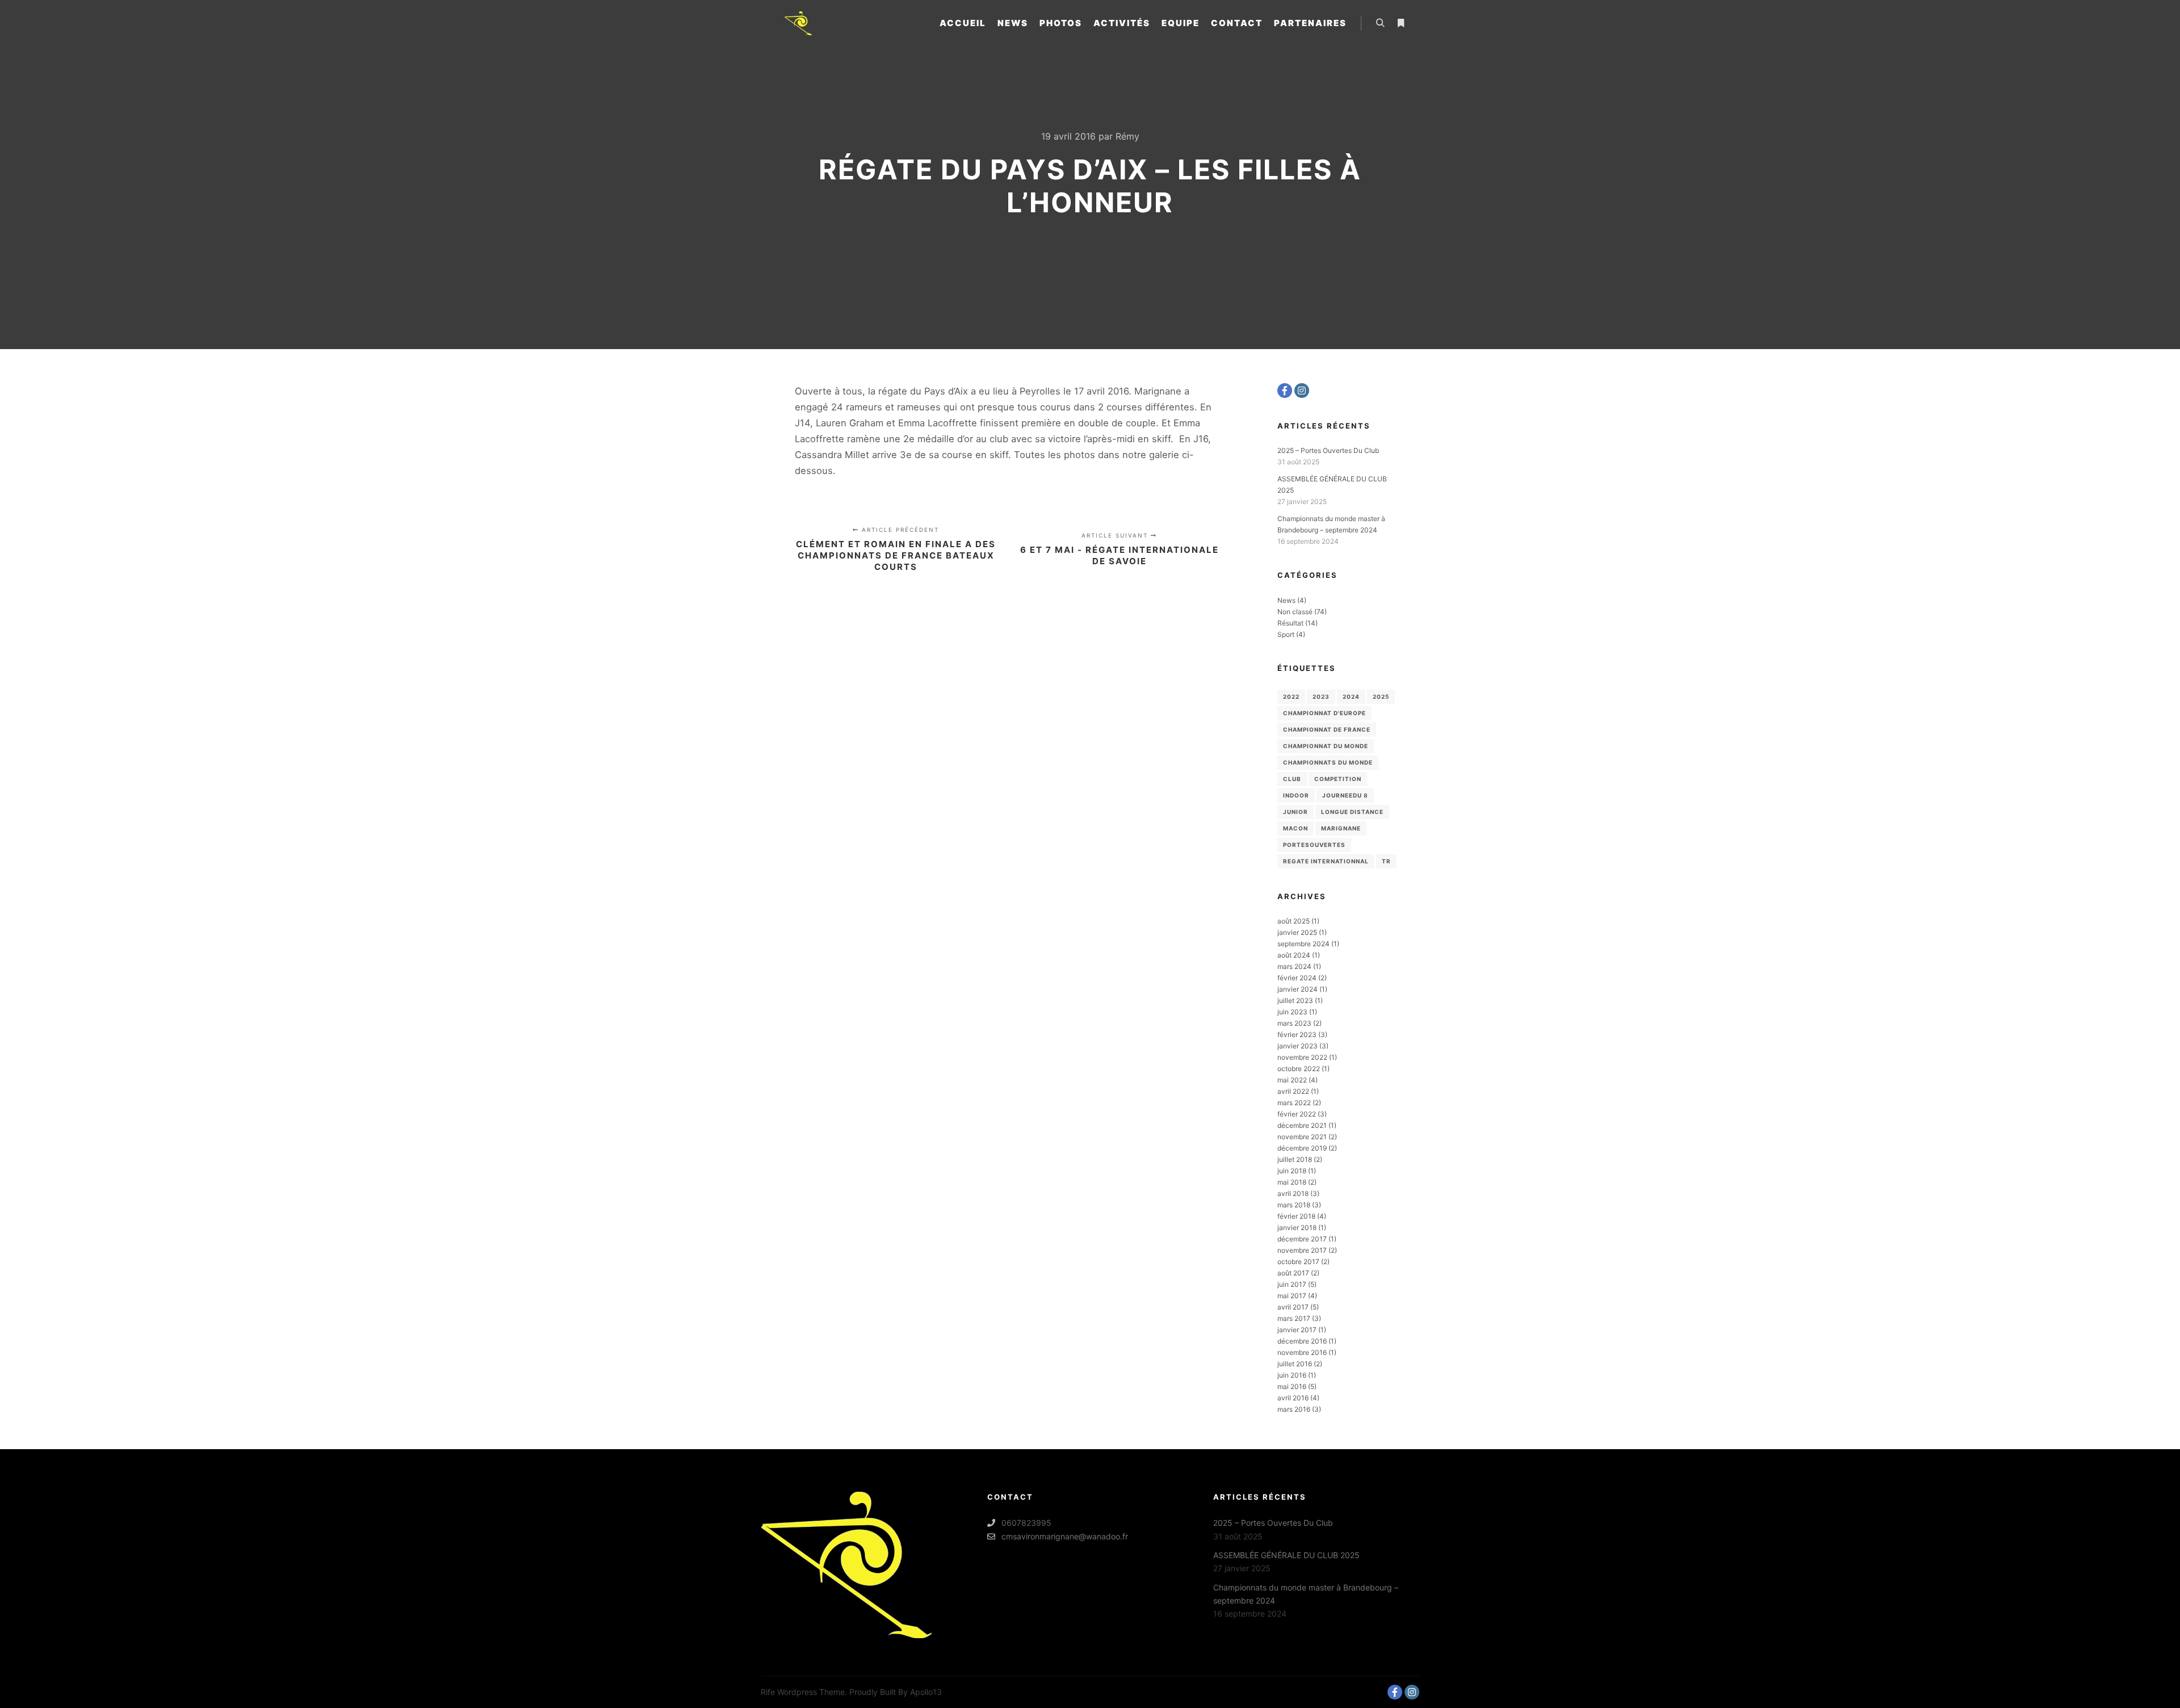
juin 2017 (1292, 1284)
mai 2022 (1292, 1080)
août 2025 (1294, 921)
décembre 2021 (1302, 1125)
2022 (1291, 696)
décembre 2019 (1302, 1148)
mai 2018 (1292, 1182)
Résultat (1290, 623)
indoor (1296, 795)
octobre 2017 (1298, 1262)
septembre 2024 (1303, 944)
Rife (768, 1692)
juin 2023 (1292, 1012)
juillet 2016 (1295, 1364)
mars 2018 (1294, 1205)
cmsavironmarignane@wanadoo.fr (1065, 1536)
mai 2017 (1292, 1296)
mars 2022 (1294, 1103)
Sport (1286, 634)
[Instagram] (1302, 391)
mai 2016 (1292, 1386)
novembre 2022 (1302, 1057)
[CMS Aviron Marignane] (798, 23)
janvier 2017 (1297, 1330)
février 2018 (1296, 1216)
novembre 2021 (1302, 1137)
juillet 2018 (1295, 1159)
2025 (1381, 696)
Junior (1296, 812)
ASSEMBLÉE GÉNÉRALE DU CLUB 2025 (1286, 1555)
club (1292, 779)
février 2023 (1297, 1035)
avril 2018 (1293, 1193)
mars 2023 (1294, 1023)
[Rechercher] (1380, 23)
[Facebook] (1285, 391)
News (1286, 600)
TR (1386, 861)
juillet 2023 (1295, 1000)
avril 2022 (1293, 1091)
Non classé (1295, 612)
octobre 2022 (1299, 1069)
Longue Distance (1352, 812)
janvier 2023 (1297, 1046)
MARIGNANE (1341, 828)
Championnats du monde (1328, 762)
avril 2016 (1293, 1398)
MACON (1296, 828)
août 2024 (1294, 955)
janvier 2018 (1297, 1228)
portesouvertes (1314, 845)
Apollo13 (926, 1692)
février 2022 (1297, 1114)
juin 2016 (1292, 1375)
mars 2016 (1294, 1409)
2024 (1351, 696)
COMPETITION (1338, 779)
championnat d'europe (1324, 713)
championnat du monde (1326, 746)
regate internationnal (1326, 861)
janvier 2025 (1297, 932)
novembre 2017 (1302, 1250)
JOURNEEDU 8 (1345, 795)
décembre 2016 (1302, 1341)
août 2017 (1293, 1273)
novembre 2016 (1302, 1352)
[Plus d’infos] (1401, 23)
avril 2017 (1293, 1307)
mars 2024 (1294, 966)
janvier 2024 (1297, 989)
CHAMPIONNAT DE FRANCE (1327, 729)
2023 (1321, 696)
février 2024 (1297, 978)
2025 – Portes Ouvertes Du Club (1328, 450)
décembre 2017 (1302, 1239)
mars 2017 (1294, 1318)
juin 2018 (1292, 1171)
